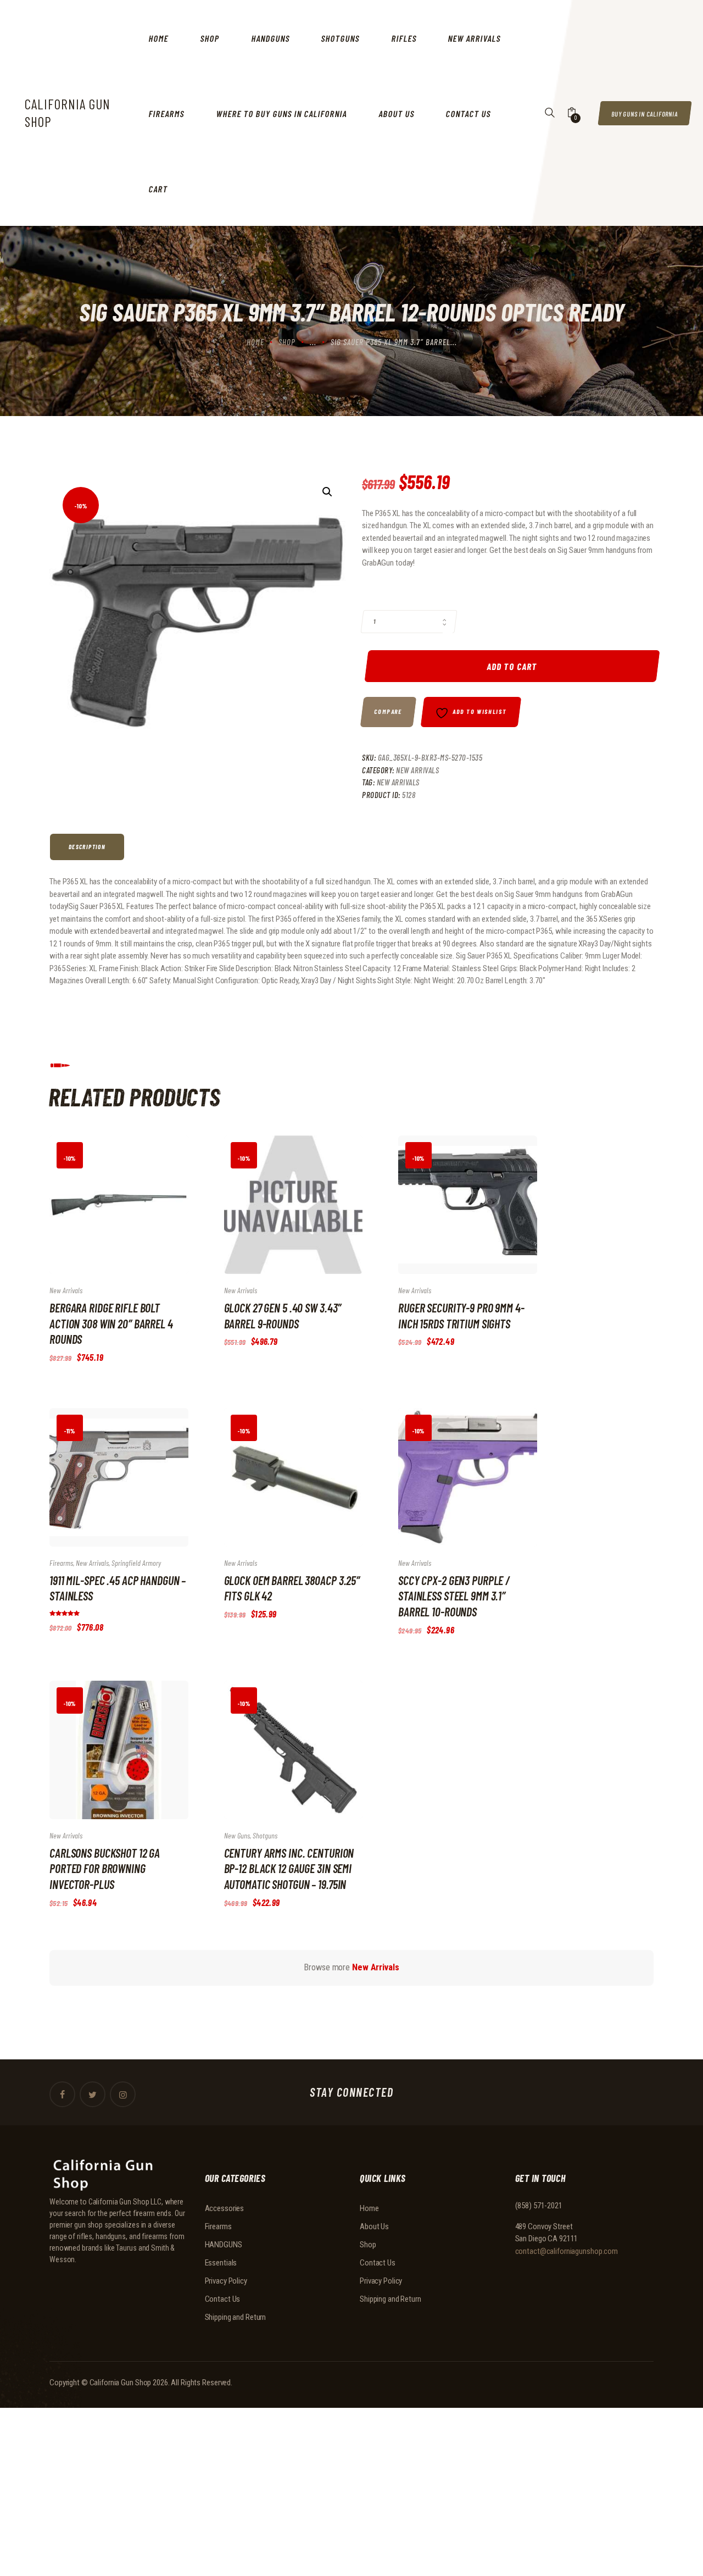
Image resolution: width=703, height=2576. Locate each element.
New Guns (237, 1835)
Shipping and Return (236, 2317)
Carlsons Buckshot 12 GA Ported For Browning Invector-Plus (105, 1868)
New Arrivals (417, 770)
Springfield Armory (136, 1563)
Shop (287, 342)
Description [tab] (87, 847)
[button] (327, 492)
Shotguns (265, 1835)
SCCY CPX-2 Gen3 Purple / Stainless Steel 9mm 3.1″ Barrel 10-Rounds (454, 1596)
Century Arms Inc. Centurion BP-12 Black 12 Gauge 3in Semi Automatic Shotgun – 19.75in (289, 1868)
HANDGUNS (224, 2245)
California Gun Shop (121, 2383)
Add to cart (512, 666)
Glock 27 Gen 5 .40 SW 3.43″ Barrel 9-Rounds (283, 1315)
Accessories (225, 2208)
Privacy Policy (226, 2281)
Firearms (61, 1563)
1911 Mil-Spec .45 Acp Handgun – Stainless (118, 1588)
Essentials (221, 2263)
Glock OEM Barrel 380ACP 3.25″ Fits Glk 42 (292, 1588)
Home (255, 342)
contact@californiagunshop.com (567, 2251)
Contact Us (223, 2299)
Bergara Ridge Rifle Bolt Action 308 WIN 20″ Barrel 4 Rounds (111, 1323)
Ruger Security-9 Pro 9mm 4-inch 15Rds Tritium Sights (461, 1315)
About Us (374, 2226)
